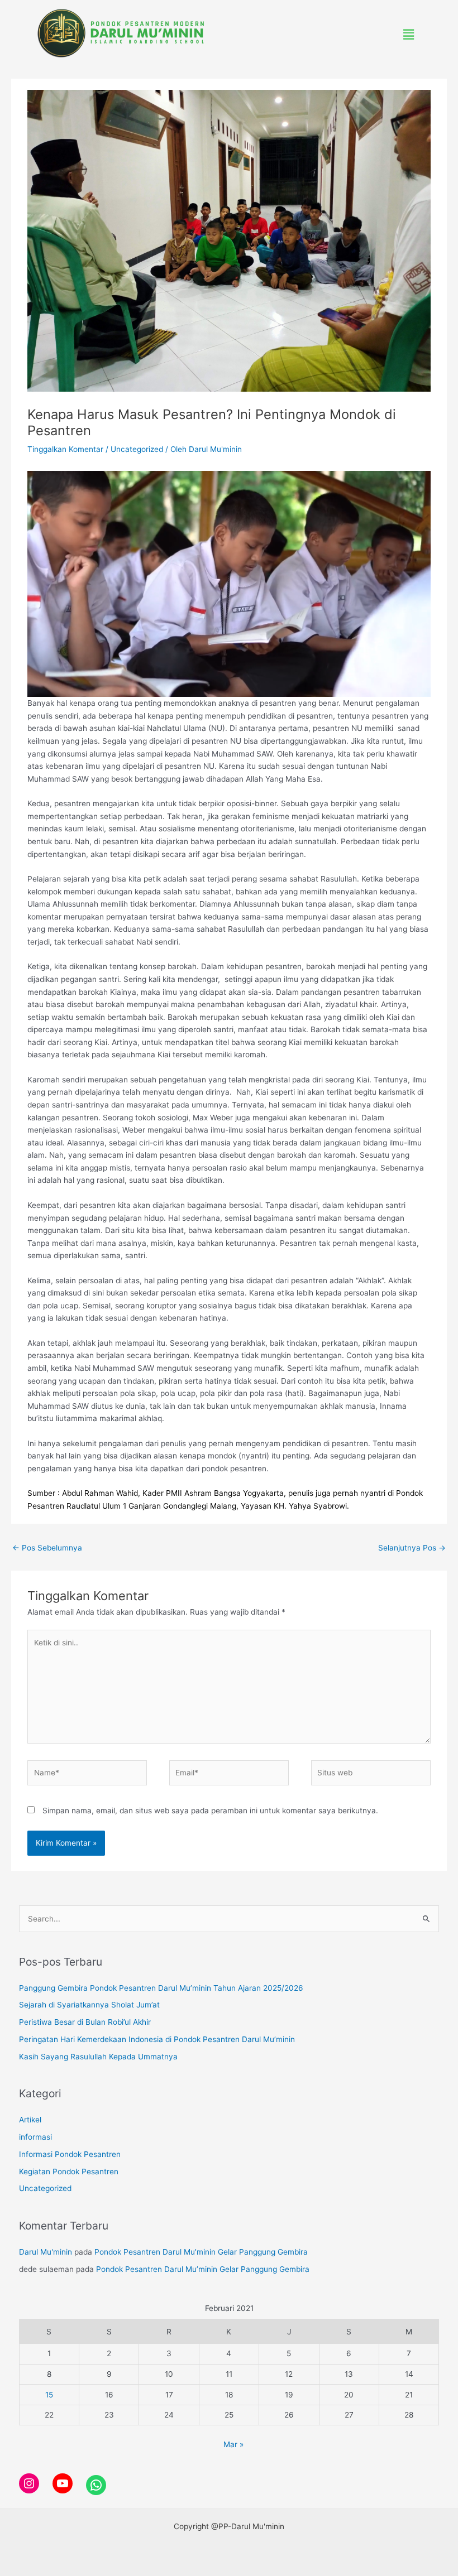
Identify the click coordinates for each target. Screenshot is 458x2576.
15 (49, 2395)
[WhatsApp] (96, 2485)
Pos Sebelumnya (47, 1548)
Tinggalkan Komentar (65, 449)
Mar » (233, 2444)
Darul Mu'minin (46, 2252)
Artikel (30, 2120)
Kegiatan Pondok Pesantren (69, 2171)
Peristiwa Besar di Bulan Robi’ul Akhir (85, 2022)
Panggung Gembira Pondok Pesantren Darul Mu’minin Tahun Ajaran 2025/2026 (161, 1988)
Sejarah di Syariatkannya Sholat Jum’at (89, 2005)
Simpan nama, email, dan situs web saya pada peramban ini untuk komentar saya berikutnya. (210, 1811)
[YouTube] (63, 2483)
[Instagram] (29, 2483)
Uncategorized (137, 449)
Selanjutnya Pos (412, 1548)
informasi (35, 2137)
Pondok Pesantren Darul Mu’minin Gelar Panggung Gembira (201, 2252)
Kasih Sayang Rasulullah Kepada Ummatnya (98, 2057)
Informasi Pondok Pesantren (70, 2154)
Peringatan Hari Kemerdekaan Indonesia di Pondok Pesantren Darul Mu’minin (157, 2039)
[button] (409, 34)
